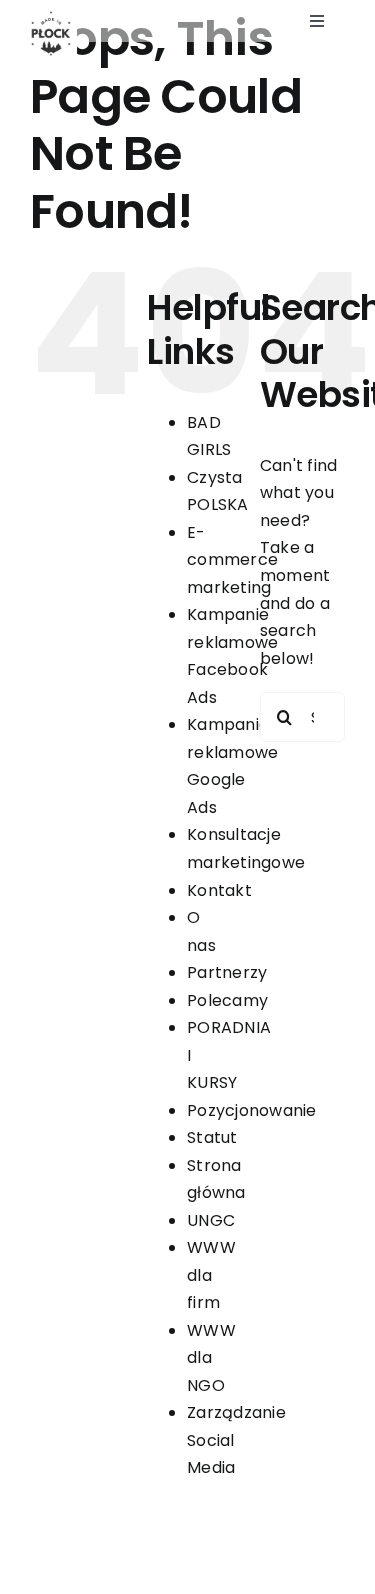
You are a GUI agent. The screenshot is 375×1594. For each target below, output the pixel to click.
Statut (212, 1137)
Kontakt (219, 890)
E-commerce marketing (232, 560)
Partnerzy (227, 972)
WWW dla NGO (211, 1358)
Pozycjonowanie (251, 1110)
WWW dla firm (211, 1275)
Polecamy (227, 1000)
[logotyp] (51, 16)
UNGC (211, 1220)
